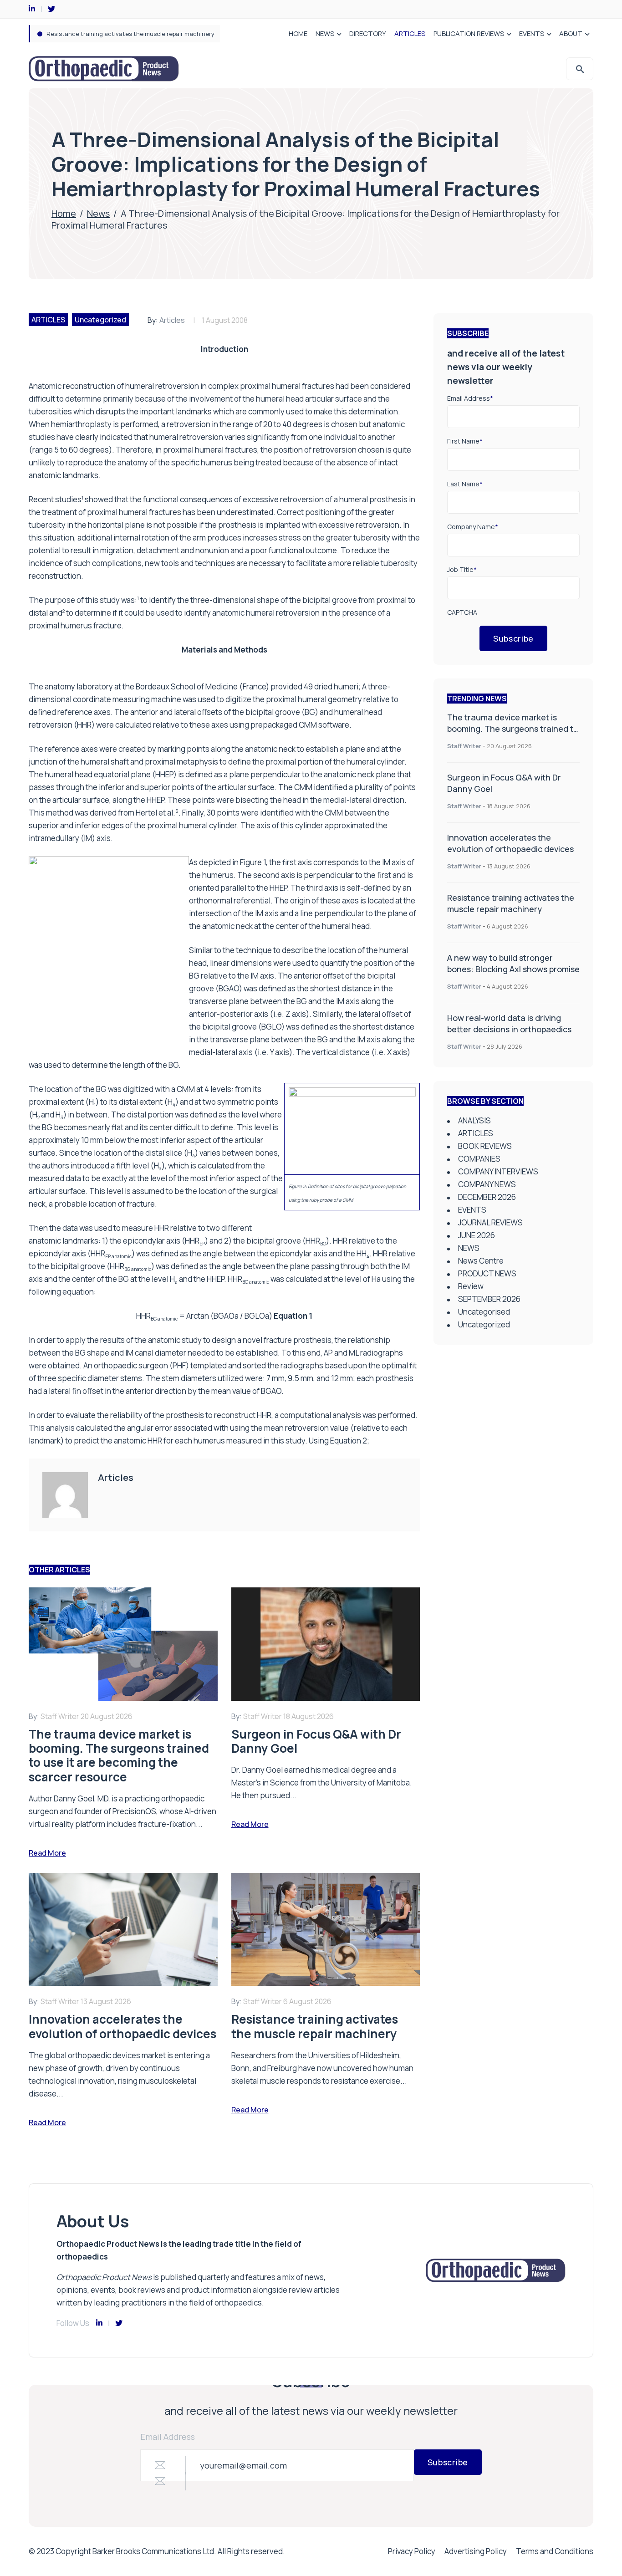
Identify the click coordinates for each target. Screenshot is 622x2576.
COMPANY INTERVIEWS (498, 1171)
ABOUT (571, 33)
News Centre (481, 1261)
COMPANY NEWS (487, 1184)
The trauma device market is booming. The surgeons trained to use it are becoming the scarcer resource (513, 734)
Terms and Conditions (555, 2551)
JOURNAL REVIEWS (490, 1222)
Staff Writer (464, 746)
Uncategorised (484, 1312)
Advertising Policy (476, 2551)
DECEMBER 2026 (487, 1197)
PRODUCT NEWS (487, 1273)
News (98, 213)
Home (64, 213)
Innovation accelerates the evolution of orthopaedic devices (510, 843)
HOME (298, 33)
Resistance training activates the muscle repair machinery (511, 903)
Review (471, 1286)
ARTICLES (410, 33)
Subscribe (513, 638)
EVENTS (532, 33)
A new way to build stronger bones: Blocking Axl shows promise (135, 34)
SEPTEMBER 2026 (489, 1299)
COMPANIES (479, 1159)
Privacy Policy (412, 2551)
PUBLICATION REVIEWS (469, 33)
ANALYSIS (474, 1120)
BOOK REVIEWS (485, 1146)
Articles (172, 320)
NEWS (325, 33)
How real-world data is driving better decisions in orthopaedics (509, 1023)
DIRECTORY (368, 33)
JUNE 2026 (477, 1235)
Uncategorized (100, 320)
